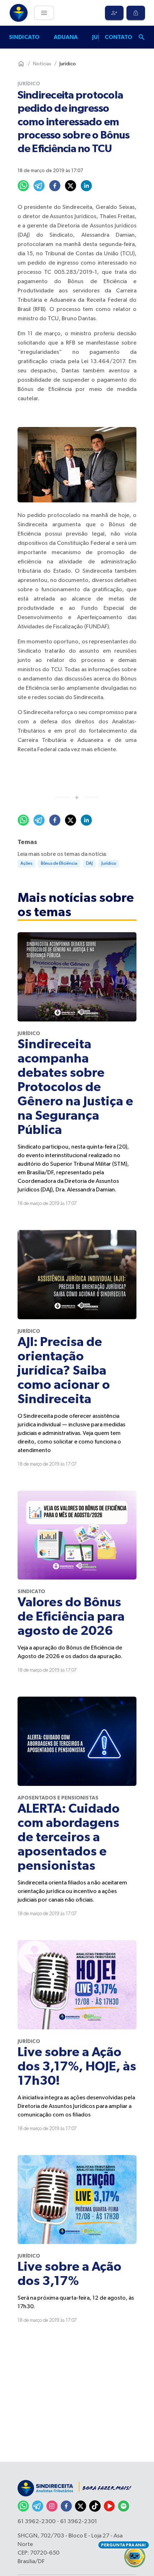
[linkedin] (86, 186)
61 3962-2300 (37, 2522)
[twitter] (71, 186)
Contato (118, 37)
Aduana (66, 37)
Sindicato (24, 37)
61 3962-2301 (79, 2522)
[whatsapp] (23, 186)
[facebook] (55, 186)
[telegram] (39, 186)
